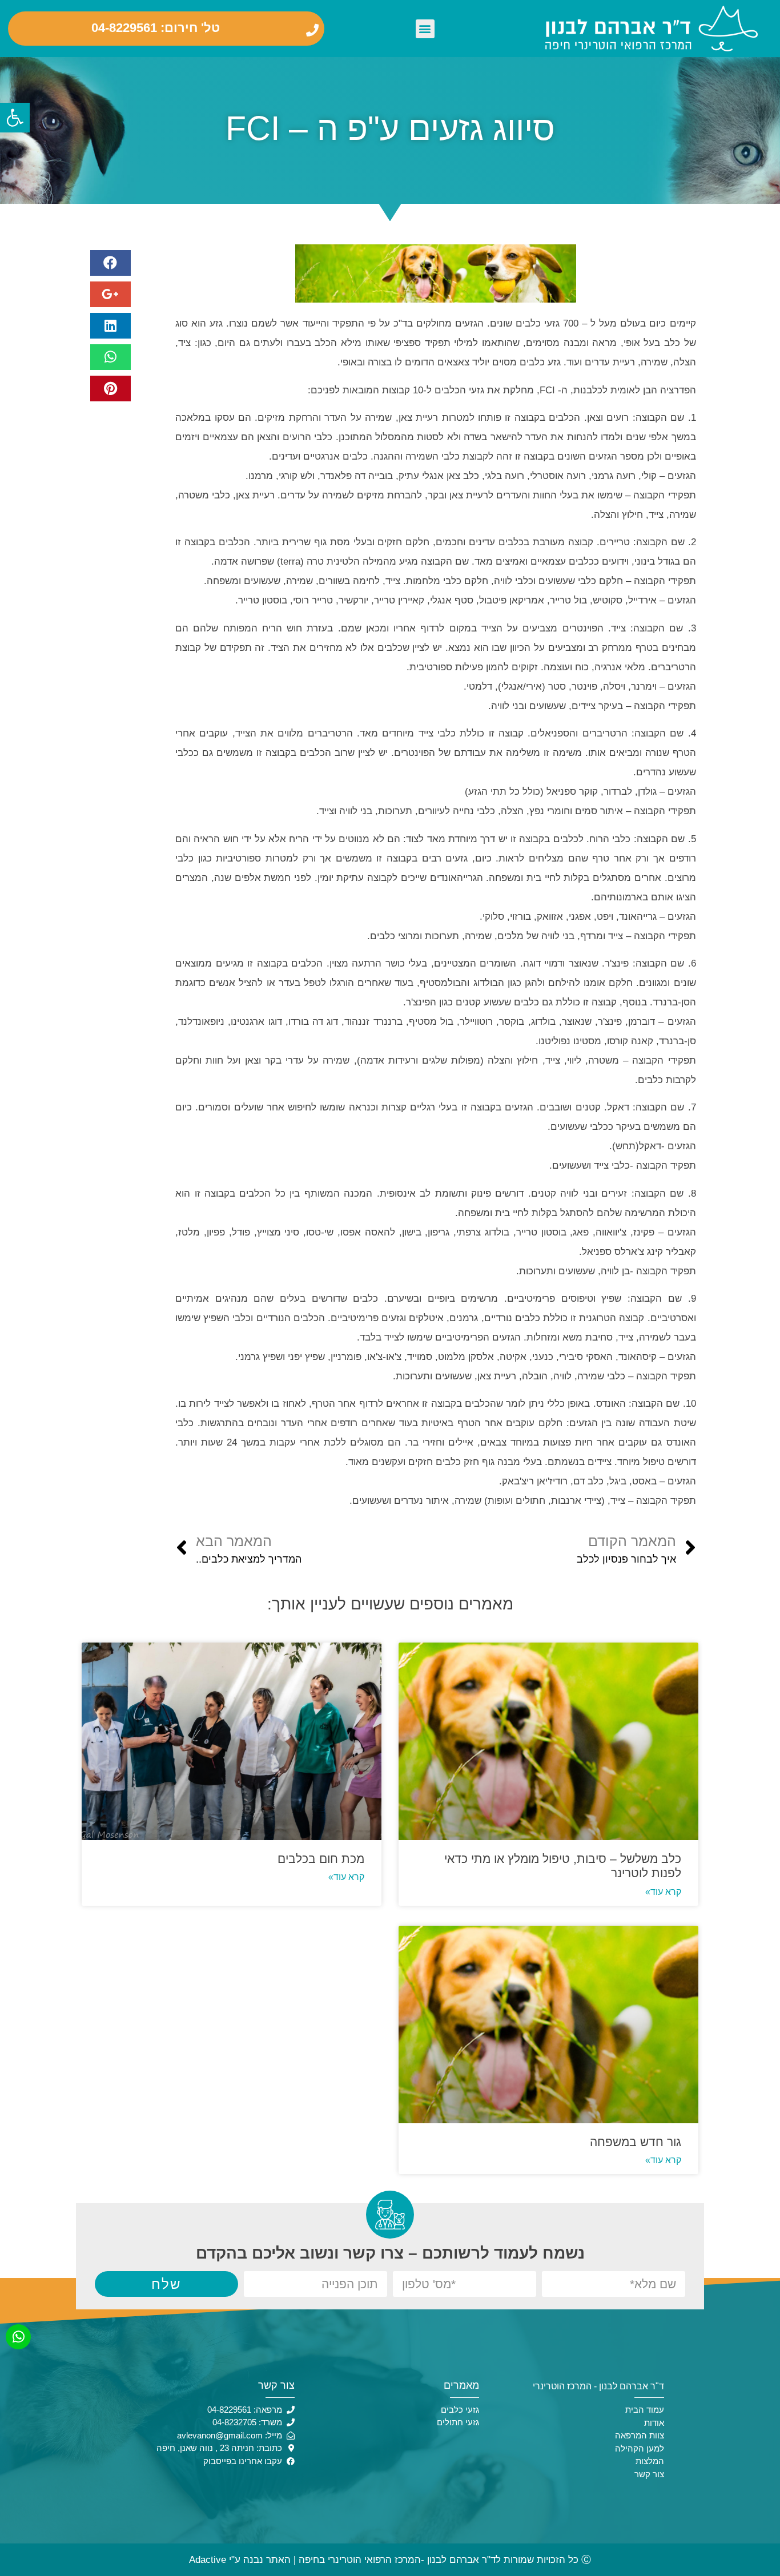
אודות (654, 2423)
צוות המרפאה (640, 2435)
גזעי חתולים (458, 2422)
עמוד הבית (645, 2410)
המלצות (650, 2461)
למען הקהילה (640, 2448)
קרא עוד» (663, 1892)
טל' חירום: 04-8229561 (156, 28)
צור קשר (649, 2474)
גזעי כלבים (460, 2410)
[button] (425, 29)
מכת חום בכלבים (321, 1859)
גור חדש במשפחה (636, 2142)
